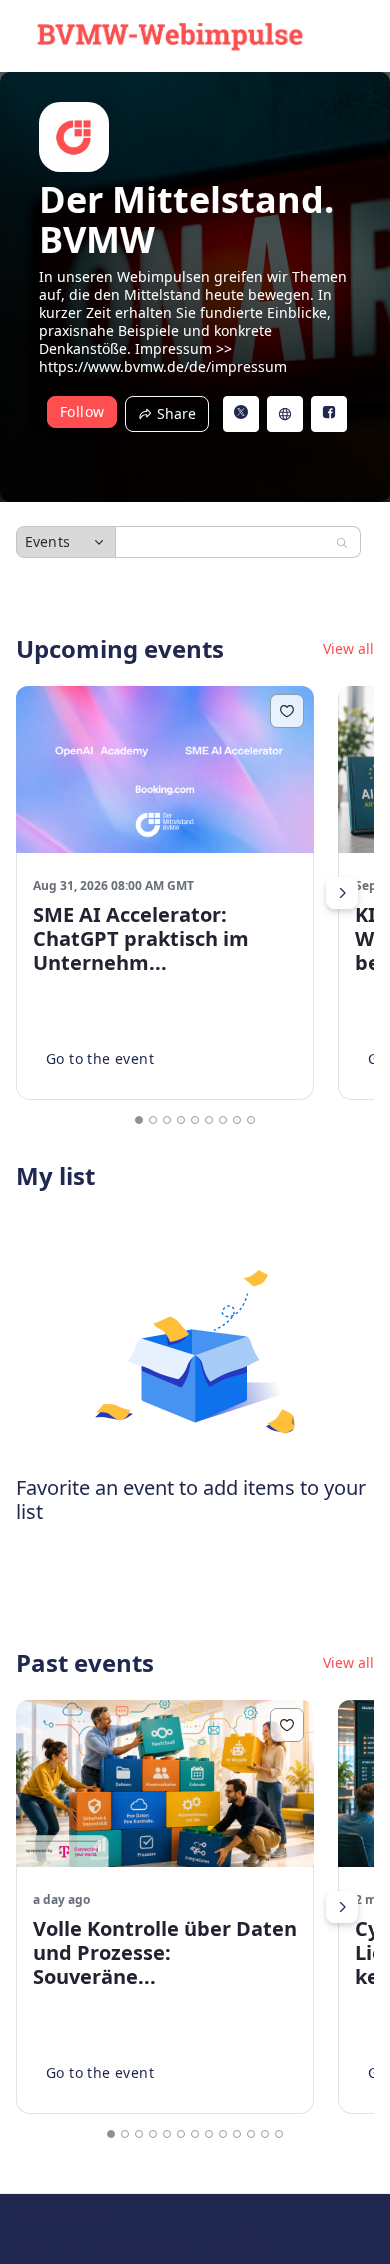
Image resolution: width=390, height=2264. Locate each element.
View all (348, 649)
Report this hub (248, 2242)
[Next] (342, 893)
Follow (82, 411)
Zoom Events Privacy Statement (100, 2242)
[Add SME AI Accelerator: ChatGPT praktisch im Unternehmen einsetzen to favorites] (287, 711)
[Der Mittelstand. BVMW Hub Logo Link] (170, 36)
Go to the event (100, 1058)
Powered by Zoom (65, 2215)
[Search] (342, 543)
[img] (74, 137)
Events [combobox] (47, 541)
